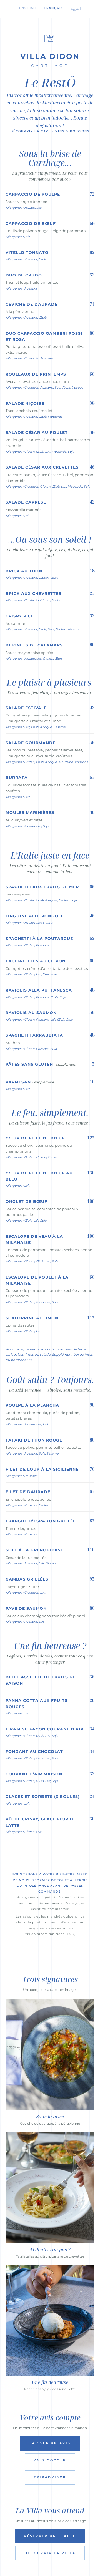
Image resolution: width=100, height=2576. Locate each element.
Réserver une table (50, 2536)
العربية (76, 9)
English (28, 8)
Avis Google (50, 2460)
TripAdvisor (50, 2477)
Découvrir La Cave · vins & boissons (50, 131)
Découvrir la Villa (50, 2553)
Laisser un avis (50, 2443)
